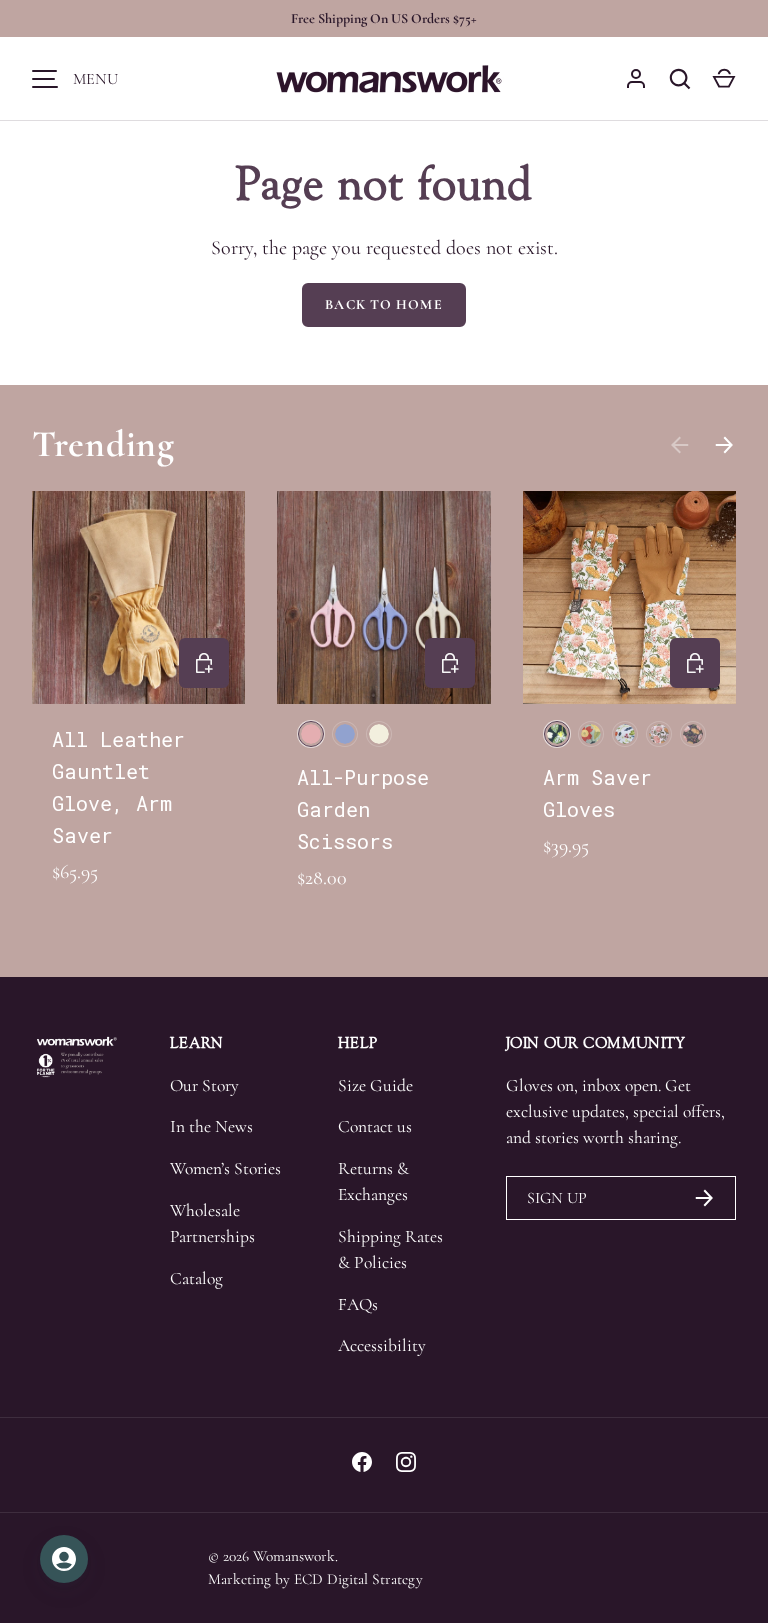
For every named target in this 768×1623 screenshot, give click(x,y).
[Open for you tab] (64, 1559)
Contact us (375, 1126)
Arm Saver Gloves (597, 793)
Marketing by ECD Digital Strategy (315, 1579)
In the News (211, 1126)
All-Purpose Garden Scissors (363, 809)
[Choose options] (204, 663)
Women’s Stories (225, 1168)
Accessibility (382, 1345)
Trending (103, 444)
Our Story (204, 1085)
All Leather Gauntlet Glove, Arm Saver (118, 787)
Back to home (383, 304)
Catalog (196, 1278)
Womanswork (294, 1556)
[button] (724, 79)
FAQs (358, 1304)
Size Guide (375, 1085)
